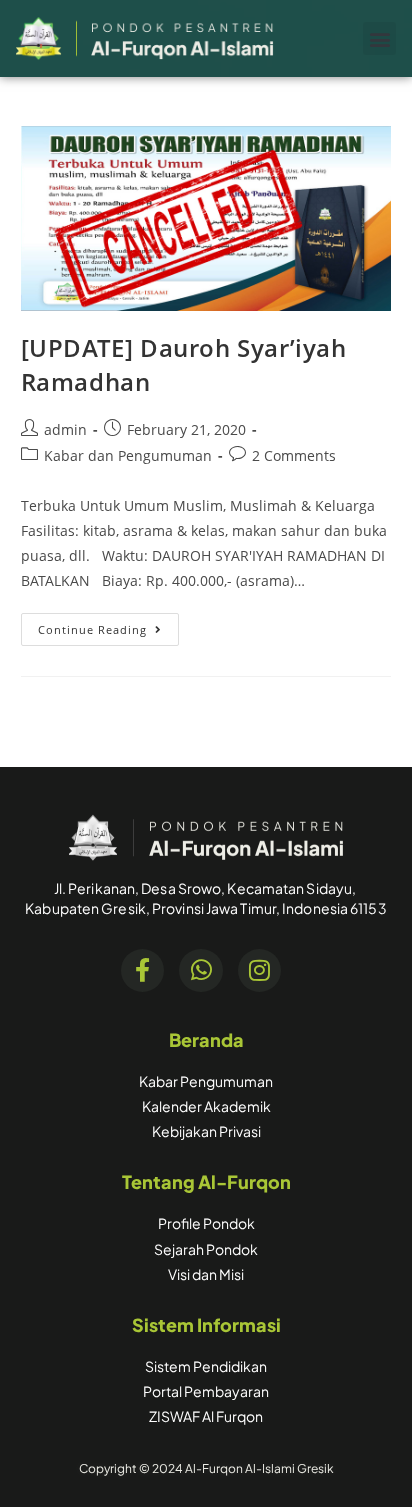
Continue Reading (108, 625)
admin (65, 429)
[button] (379, 38)
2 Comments (294, 455)
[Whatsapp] (200, 970)
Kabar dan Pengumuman (128, 455)
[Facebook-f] (142, 970)
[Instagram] (259, 970)
